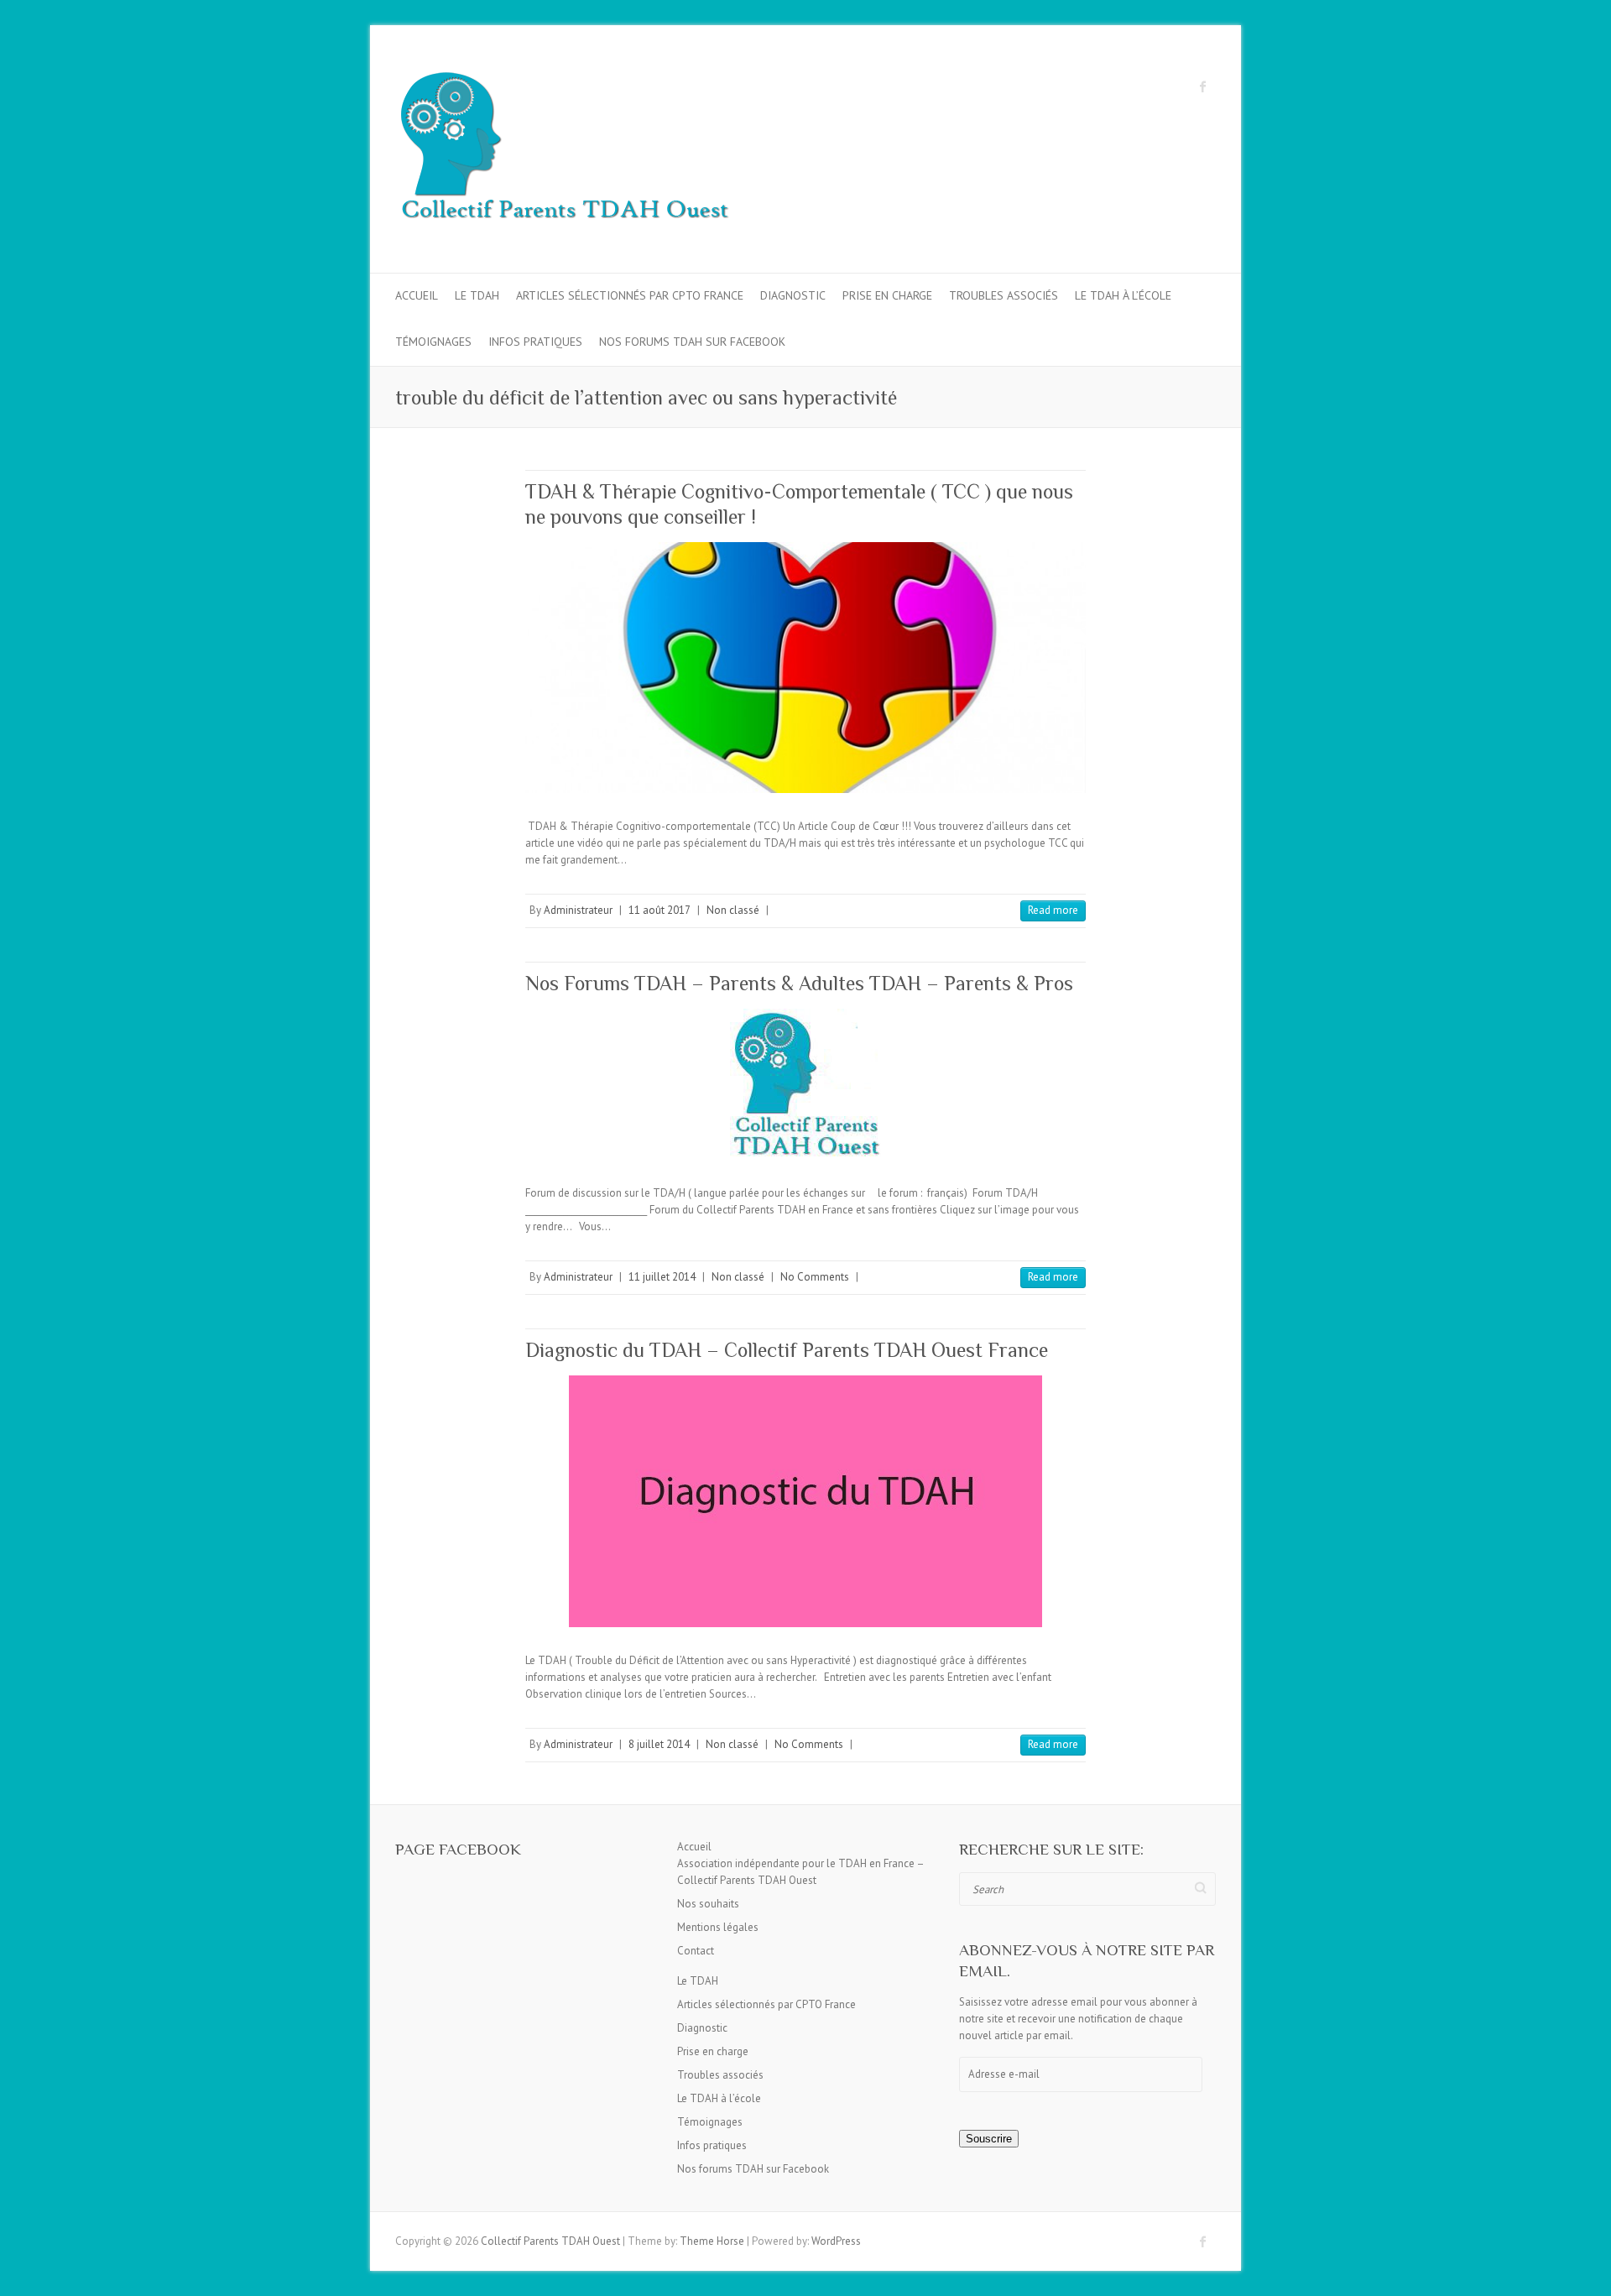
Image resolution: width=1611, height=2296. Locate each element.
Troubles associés (1004, 295)
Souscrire (989, 2139)
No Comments (815, 1277)
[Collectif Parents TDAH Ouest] (563, 149)
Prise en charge (887, 295)
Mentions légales (718, 1927)
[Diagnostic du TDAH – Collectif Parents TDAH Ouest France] (805, 1501)
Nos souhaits (708, 1904)
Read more (1053, 910)
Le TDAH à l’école (1123, 295)
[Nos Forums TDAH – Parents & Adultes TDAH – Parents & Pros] (805, 1084)
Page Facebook (458, 1849)
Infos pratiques (535, 342)
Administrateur (578, 910)
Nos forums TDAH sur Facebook (692, 342)
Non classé (733, 910)
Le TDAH (477, 295)
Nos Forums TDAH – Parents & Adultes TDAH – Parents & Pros (799, 983)
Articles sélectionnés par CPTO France (630, 295)
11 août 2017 (660, 910)
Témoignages (433, 342)
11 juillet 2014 (662, 1277)
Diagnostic (793, 295)
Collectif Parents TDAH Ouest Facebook (1203, 86)
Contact (696, 1951)
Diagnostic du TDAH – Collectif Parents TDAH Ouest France (787, 1350)
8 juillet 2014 (659, 1744)
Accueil (417, 295)
